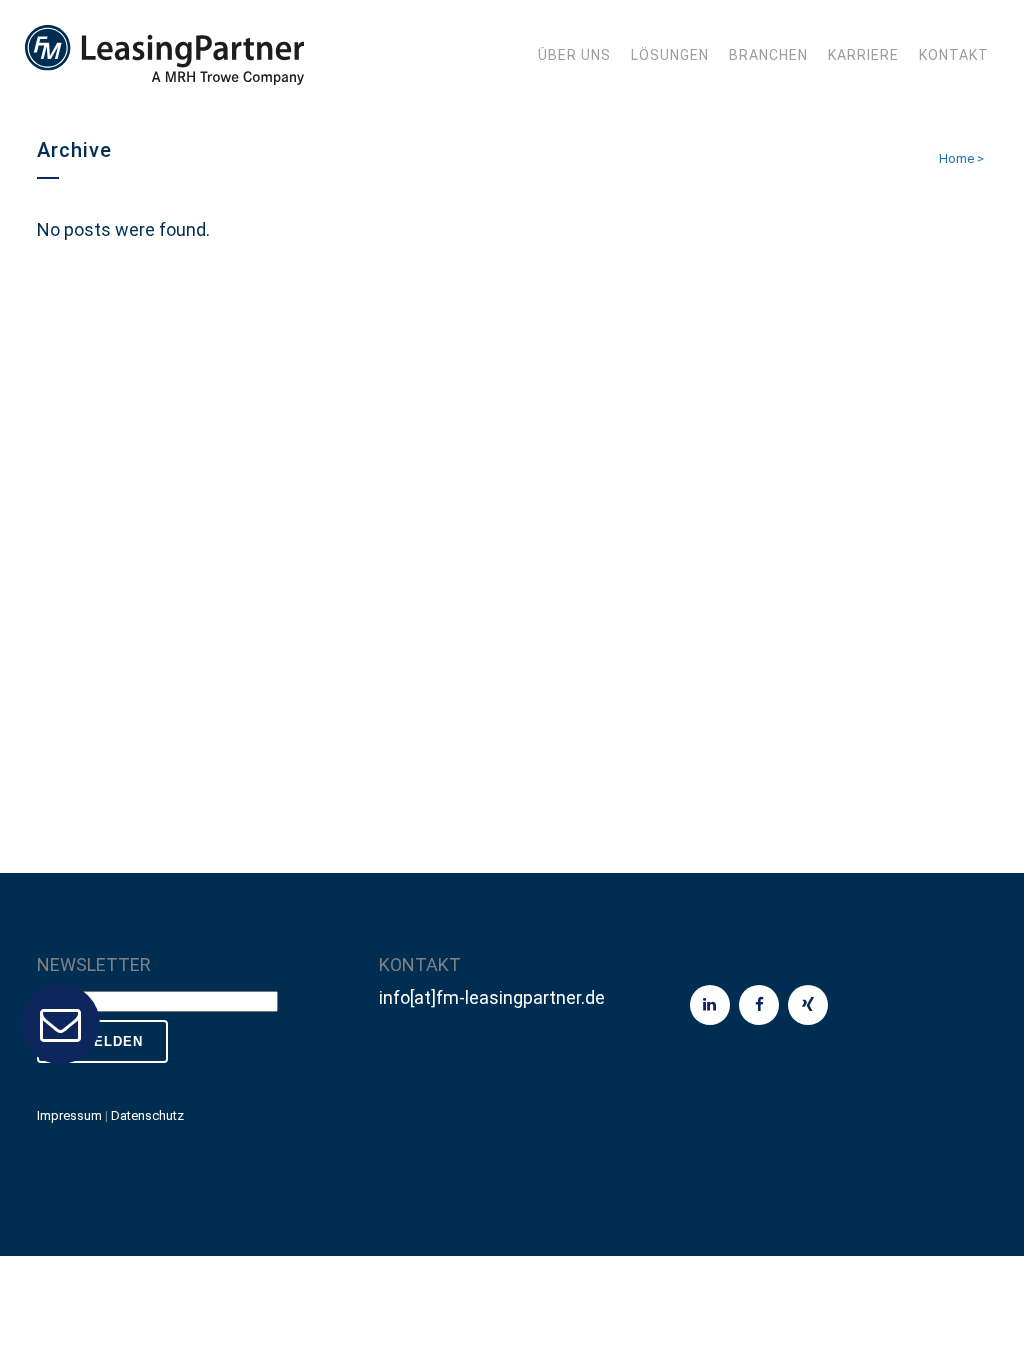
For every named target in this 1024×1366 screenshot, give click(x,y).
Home (956, 158)
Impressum (69, 1115)
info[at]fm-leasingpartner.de (492, 997)
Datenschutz (147, 1115)
